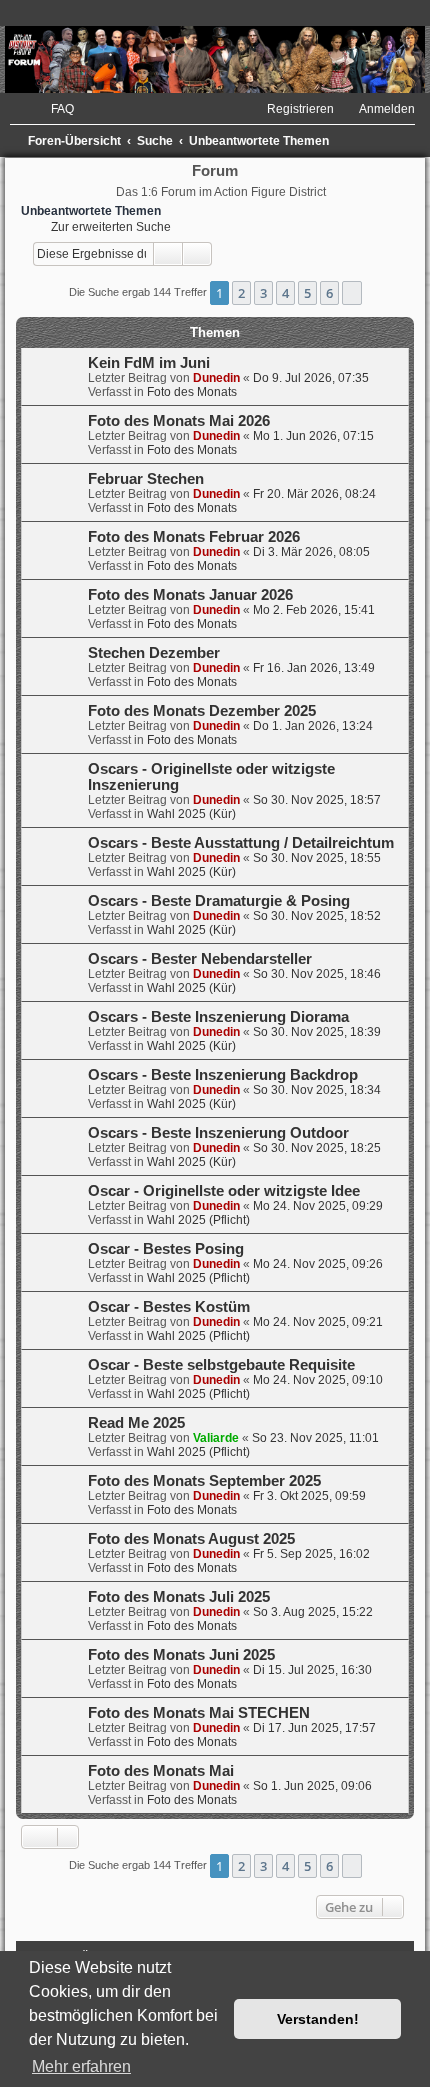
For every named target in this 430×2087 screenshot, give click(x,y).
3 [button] (263, 293)
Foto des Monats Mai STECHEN (199, 1713)
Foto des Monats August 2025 (191, 1539)
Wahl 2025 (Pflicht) (198, 1220)
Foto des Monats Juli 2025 (179, 1597)
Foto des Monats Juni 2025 (181, 1655)
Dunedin (216, 378)
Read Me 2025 (136, 1423)
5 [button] (307, 293)
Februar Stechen (146, 479)
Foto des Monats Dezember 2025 (202, 711)
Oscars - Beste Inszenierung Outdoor (218, 1133)
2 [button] (241, 293)
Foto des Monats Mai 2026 (179, 421)
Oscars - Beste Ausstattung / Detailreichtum (241, 843)
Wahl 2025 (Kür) (191, 814)
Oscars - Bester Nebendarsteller (200, 959)
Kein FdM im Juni (149, 363)
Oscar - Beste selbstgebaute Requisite (221, 1365)
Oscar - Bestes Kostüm (169, 1307)
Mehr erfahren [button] (81, 2066)
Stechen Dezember (154, 653)
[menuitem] (53, 109)
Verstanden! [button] (318, 2019)
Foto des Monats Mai (161, 1771)
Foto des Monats (192, 392)
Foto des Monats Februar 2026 (194, 537)
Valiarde (216, 1438)
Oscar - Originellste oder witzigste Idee (224, 1191)
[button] (352, 293)
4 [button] (285, 293)
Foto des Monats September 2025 (204, 1481)
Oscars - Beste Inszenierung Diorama (218, 1017)
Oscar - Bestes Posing (166, 1249)
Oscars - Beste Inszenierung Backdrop (223, 1075)
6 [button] (329, 293)
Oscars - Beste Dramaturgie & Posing (219, 901)
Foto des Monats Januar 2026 (190, 595)
